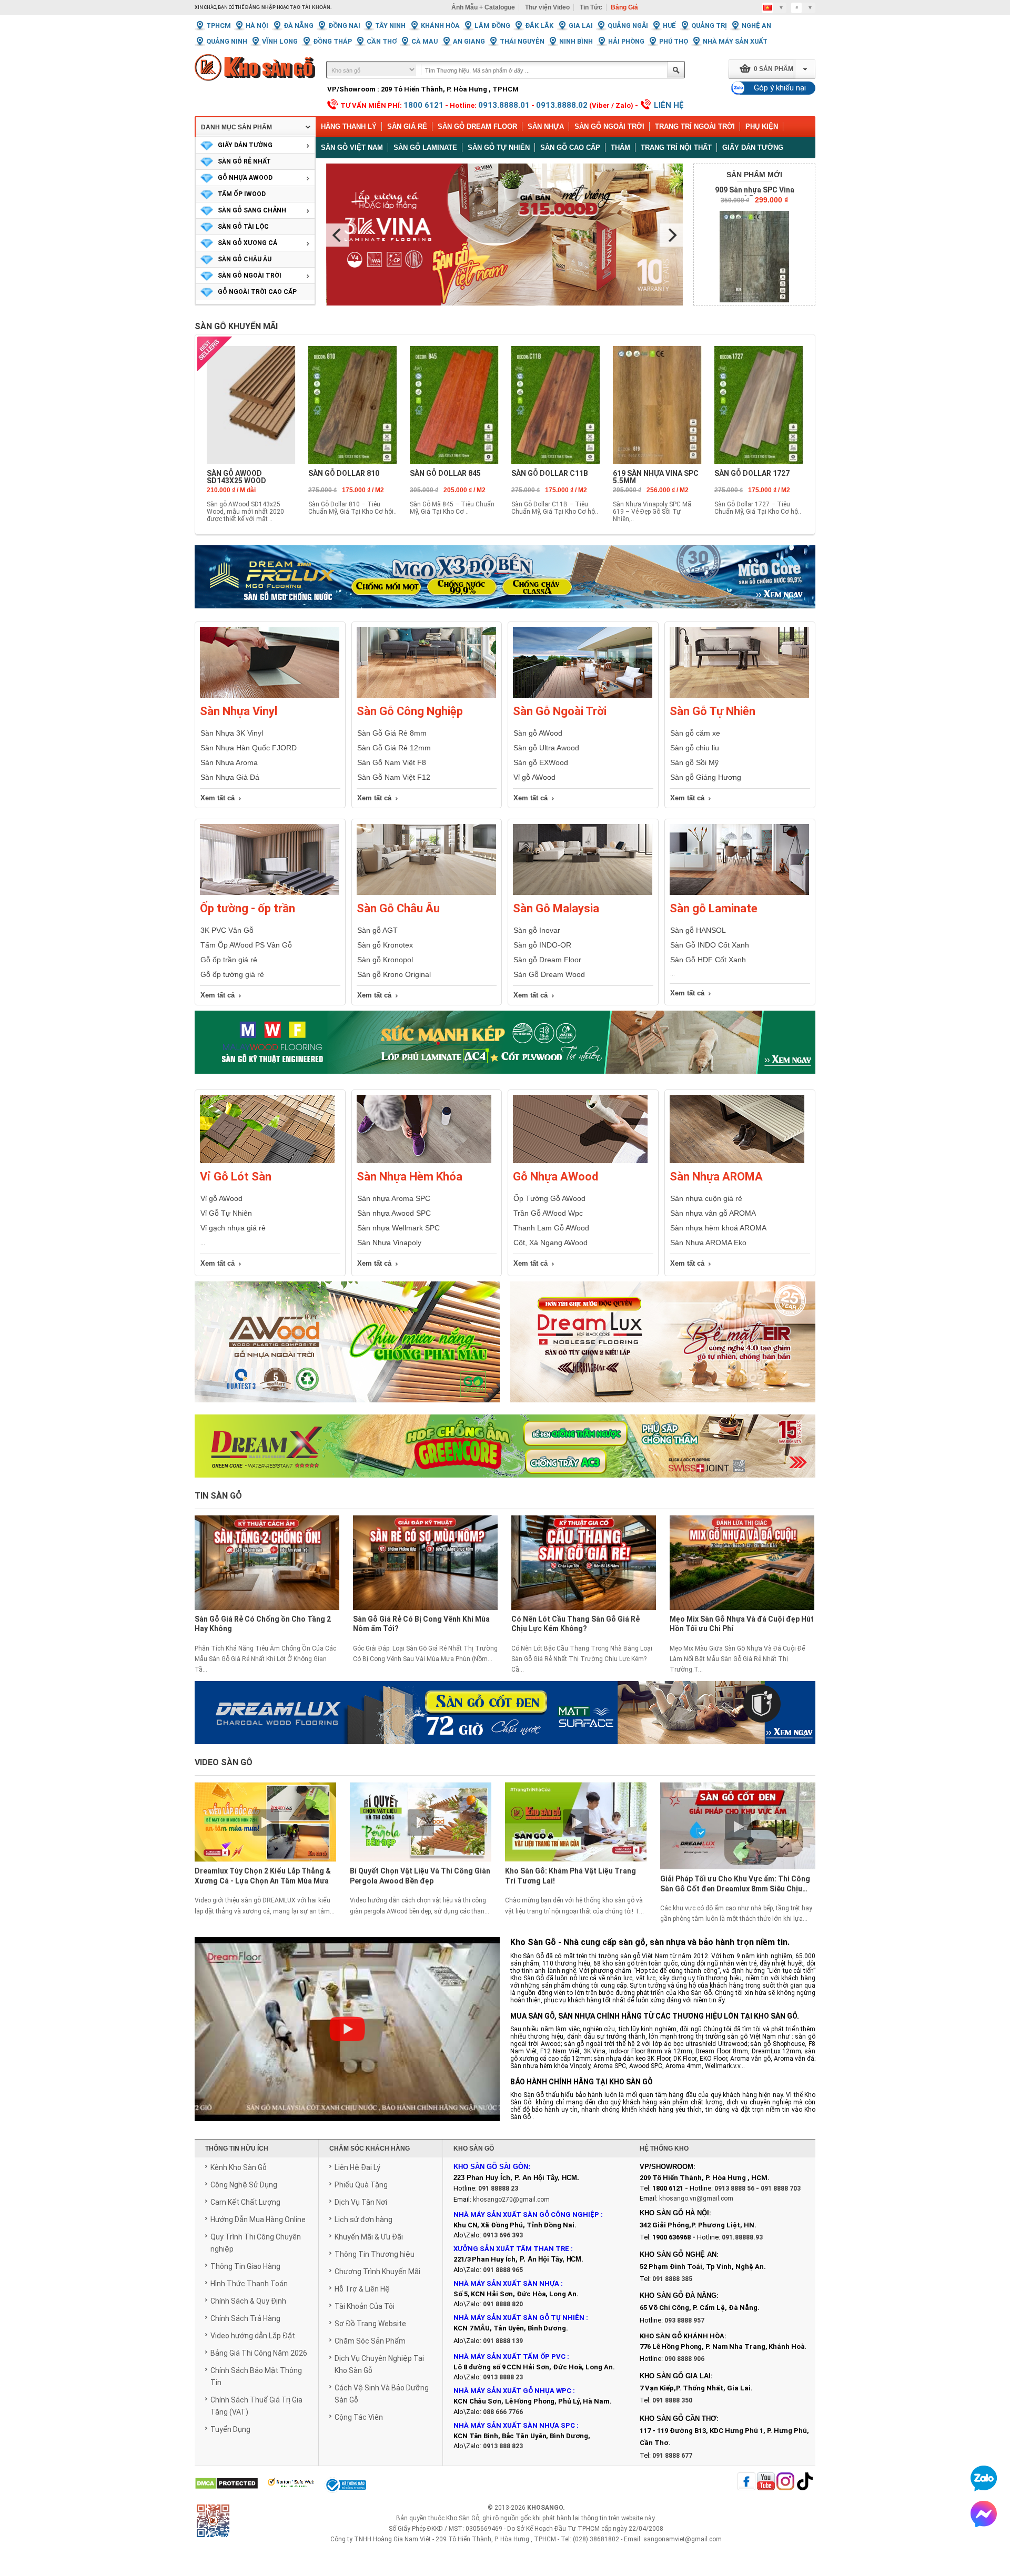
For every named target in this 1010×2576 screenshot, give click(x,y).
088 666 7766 (503, 2412)
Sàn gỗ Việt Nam (352, 147)
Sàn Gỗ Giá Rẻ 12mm (394, 748)
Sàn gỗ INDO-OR (542, 945)
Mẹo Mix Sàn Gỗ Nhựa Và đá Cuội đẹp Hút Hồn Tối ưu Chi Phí (742, 1624)
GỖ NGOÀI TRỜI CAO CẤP (257, 292)
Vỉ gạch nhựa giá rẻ (233, 1228)
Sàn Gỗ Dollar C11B (550, 473)
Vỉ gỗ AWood (534, 777)
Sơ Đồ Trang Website (370, 2324)
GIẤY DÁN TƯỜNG (245, 145)
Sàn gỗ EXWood (541, 762)
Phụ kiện (762, 126)
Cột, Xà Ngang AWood (551, 1243)
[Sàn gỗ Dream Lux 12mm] (663, 1348)
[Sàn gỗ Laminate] (739, 893)
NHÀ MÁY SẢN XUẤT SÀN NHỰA (506, 2283)
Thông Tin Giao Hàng (245, 2266)
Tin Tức (591, 7)
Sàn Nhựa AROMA (716, 1177)
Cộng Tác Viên (359, 2417)
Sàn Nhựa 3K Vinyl (232, 733)
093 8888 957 (684, 2320)
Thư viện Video (547, 7)
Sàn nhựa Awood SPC (394, 1213)
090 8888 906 (684, 2359)
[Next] (671, 235)
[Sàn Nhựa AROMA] (737, 1161)
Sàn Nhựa (546, 126)
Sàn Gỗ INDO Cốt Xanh (710, 945)
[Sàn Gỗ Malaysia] (583, 893)
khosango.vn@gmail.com (696, 2198)
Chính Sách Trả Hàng (245, 2318)
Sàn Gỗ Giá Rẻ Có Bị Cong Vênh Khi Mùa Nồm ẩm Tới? (421, 1624)
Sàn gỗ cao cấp (570, 147)
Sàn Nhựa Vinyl (239, 711)
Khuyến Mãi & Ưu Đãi (369, 2237)
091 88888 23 (498, 2188)
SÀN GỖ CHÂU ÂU (245, 259)
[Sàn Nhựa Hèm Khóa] (424, 1161)
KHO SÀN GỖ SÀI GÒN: (492, 2167)
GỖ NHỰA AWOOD (245, 178)
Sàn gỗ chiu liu (695, 748)
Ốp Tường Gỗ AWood (549, 1198)
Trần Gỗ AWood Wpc (548, 1213)
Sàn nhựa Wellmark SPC (398, 1228)
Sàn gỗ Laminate (425, 147)
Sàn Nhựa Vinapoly (389, 1243)
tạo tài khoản (310, 7)
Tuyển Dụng (230, 2429)
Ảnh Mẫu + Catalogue (483, 7)
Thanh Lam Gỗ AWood (551, 1228)
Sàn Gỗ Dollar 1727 (752, 473)
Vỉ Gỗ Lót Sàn (236, 1177)
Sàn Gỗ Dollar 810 (344, 473)
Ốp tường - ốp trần (248, 908)
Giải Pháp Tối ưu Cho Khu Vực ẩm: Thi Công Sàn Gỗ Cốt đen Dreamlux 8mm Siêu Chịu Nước (735, 1885)
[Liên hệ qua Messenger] (984, 2514)
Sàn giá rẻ (407, 126)
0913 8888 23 (503, 2377)
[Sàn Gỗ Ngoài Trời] (583, 696)
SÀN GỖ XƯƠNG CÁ (248, 243)
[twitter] (785, 2482)
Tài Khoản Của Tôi (365, 2306)
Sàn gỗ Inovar (537, 930)
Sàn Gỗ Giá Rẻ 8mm (392, 733)
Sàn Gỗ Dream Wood (549, 974)
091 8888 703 (781, 2188)
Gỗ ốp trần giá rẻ (229, 960)
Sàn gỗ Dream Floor (547, 960)
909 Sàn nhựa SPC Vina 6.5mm (755, 194)
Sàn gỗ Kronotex (385, 945)
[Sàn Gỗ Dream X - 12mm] (505, 1446)
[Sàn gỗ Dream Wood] (505, 1042)
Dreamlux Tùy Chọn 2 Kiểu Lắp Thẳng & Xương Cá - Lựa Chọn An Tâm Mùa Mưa (263, 1876)
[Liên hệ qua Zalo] (984, 2478)
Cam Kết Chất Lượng (245, 2202)
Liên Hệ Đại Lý (357, 2167)
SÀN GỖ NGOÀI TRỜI (250, 276)
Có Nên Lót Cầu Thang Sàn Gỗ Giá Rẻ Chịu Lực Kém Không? (575, 1624)
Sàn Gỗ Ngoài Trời (609, 126)
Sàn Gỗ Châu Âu (398, 908)
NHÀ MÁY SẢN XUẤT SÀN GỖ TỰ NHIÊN (519, 2318)
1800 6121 (423, 105)
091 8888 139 (503, 2341)
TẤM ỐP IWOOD (242, 194)
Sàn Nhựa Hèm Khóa (410, 1177)
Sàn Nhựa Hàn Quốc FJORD (249, 748)
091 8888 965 (503, 2270)
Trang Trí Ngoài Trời (695, 126)
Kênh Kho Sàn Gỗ (239, 2167)
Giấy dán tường (753, 147)
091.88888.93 (742, 2237)
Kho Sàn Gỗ (463, 2518)
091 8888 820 (503, 2304)
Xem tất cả (218, 798)
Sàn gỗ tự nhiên (499, 147)
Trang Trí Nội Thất (676, 147)
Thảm (620, 147)
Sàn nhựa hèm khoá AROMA (718, 1228)
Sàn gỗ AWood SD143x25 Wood (236, 477)
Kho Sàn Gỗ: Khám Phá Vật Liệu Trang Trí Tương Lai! (570, 1876)
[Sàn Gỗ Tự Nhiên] (739, 696)
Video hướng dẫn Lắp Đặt (253, 2336)
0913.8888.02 (562, 105)
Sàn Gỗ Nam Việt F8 (392, 762)
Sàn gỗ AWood (538, 733)
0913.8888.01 (504, 105)
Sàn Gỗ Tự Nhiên (713, 711)
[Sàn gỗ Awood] (347, 1348)
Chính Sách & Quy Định (248, 2301)
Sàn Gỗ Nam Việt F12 (394, 777)
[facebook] (746, 2482)
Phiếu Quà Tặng (361, 2185)
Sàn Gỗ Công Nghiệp (410, 711)
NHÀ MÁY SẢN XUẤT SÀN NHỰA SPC (514, 2425)
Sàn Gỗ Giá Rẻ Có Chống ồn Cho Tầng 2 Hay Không (263, 1624)
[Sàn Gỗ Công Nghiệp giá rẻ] (426, 696)
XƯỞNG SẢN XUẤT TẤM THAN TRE (511, 2249)
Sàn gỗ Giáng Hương (706, 777)
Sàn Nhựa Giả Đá (230, 777)
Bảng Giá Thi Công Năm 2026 (259, 2353)
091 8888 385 (672, 2279)
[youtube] (766, 2482)
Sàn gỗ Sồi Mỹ (694, 762)
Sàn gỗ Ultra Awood (546, 748)
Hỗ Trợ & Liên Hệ (362, 2289)
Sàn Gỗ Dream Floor (477, 126)
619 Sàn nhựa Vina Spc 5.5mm (656, 477)
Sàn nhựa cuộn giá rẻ (706, 1198)
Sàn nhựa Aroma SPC (394, 1198)
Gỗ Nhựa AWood (555, 1177)
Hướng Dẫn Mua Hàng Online (258, 2219)
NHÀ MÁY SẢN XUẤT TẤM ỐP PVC (510, 2356)
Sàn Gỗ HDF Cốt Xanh (708, 960)
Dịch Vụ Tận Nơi (361, 2202)
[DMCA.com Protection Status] (226, 2484)
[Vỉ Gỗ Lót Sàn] (267, 1161)
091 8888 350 (672, 2400)
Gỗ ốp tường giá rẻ (232, 974)
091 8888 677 (672, 2456)
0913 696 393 (503, 2235)
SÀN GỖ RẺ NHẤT (244, 161)
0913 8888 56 (734, 2188)
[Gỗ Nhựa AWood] (580, 1161)
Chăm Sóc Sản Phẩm (370, 2341)
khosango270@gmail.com (511, 2200)
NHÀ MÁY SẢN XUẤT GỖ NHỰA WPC (512, 2391)
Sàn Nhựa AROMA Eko (708, 1243)
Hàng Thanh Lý (349, 126)
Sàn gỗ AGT (377, 930)
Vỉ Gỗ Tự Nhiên (226, 1213)
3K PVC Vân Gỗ (227, 930)
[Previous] (338, 235)
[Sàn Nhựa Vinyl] (270, 696)
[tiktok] (805, 2482)
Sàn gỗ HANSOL (698, 930)
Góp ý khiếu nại (780, 88)
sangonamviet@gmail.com (683, 2539)
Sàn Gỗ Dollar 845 (445, 473)
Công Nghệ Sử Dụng (244, 2185)
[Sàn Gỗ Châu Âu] (426, 893)
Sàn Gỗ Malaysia (556, 908)
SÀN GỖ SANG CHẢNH (252, 210)
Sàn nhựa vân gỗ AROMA (713, 1213)
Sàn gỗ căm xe (695, 733)
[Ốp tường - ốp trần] (270, 893)
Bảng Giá (624, 7)
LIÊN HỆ (669, 105)
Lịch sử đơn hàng (363, 2219)
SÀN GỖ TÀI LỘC (243, 227)
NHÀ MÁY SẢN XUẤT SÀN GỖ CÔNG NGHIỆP (526, 2214)
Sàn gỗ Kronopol (385, 960)
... (203, 1243)
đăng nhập (260, 7)
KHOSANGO (545, 2508)
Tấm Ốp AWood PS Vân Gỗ (246, 945)
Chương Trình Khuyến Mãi (377, 2272)
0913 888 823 (503, 2446)
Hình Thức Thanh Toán (249, 2284)
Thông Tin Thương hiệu (375, 2254)
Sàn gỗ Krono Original (394, 974)
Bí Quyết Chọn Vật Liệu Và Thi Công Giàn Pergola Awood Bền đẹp (420, 1876)
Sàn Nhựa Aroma (229, 762)
